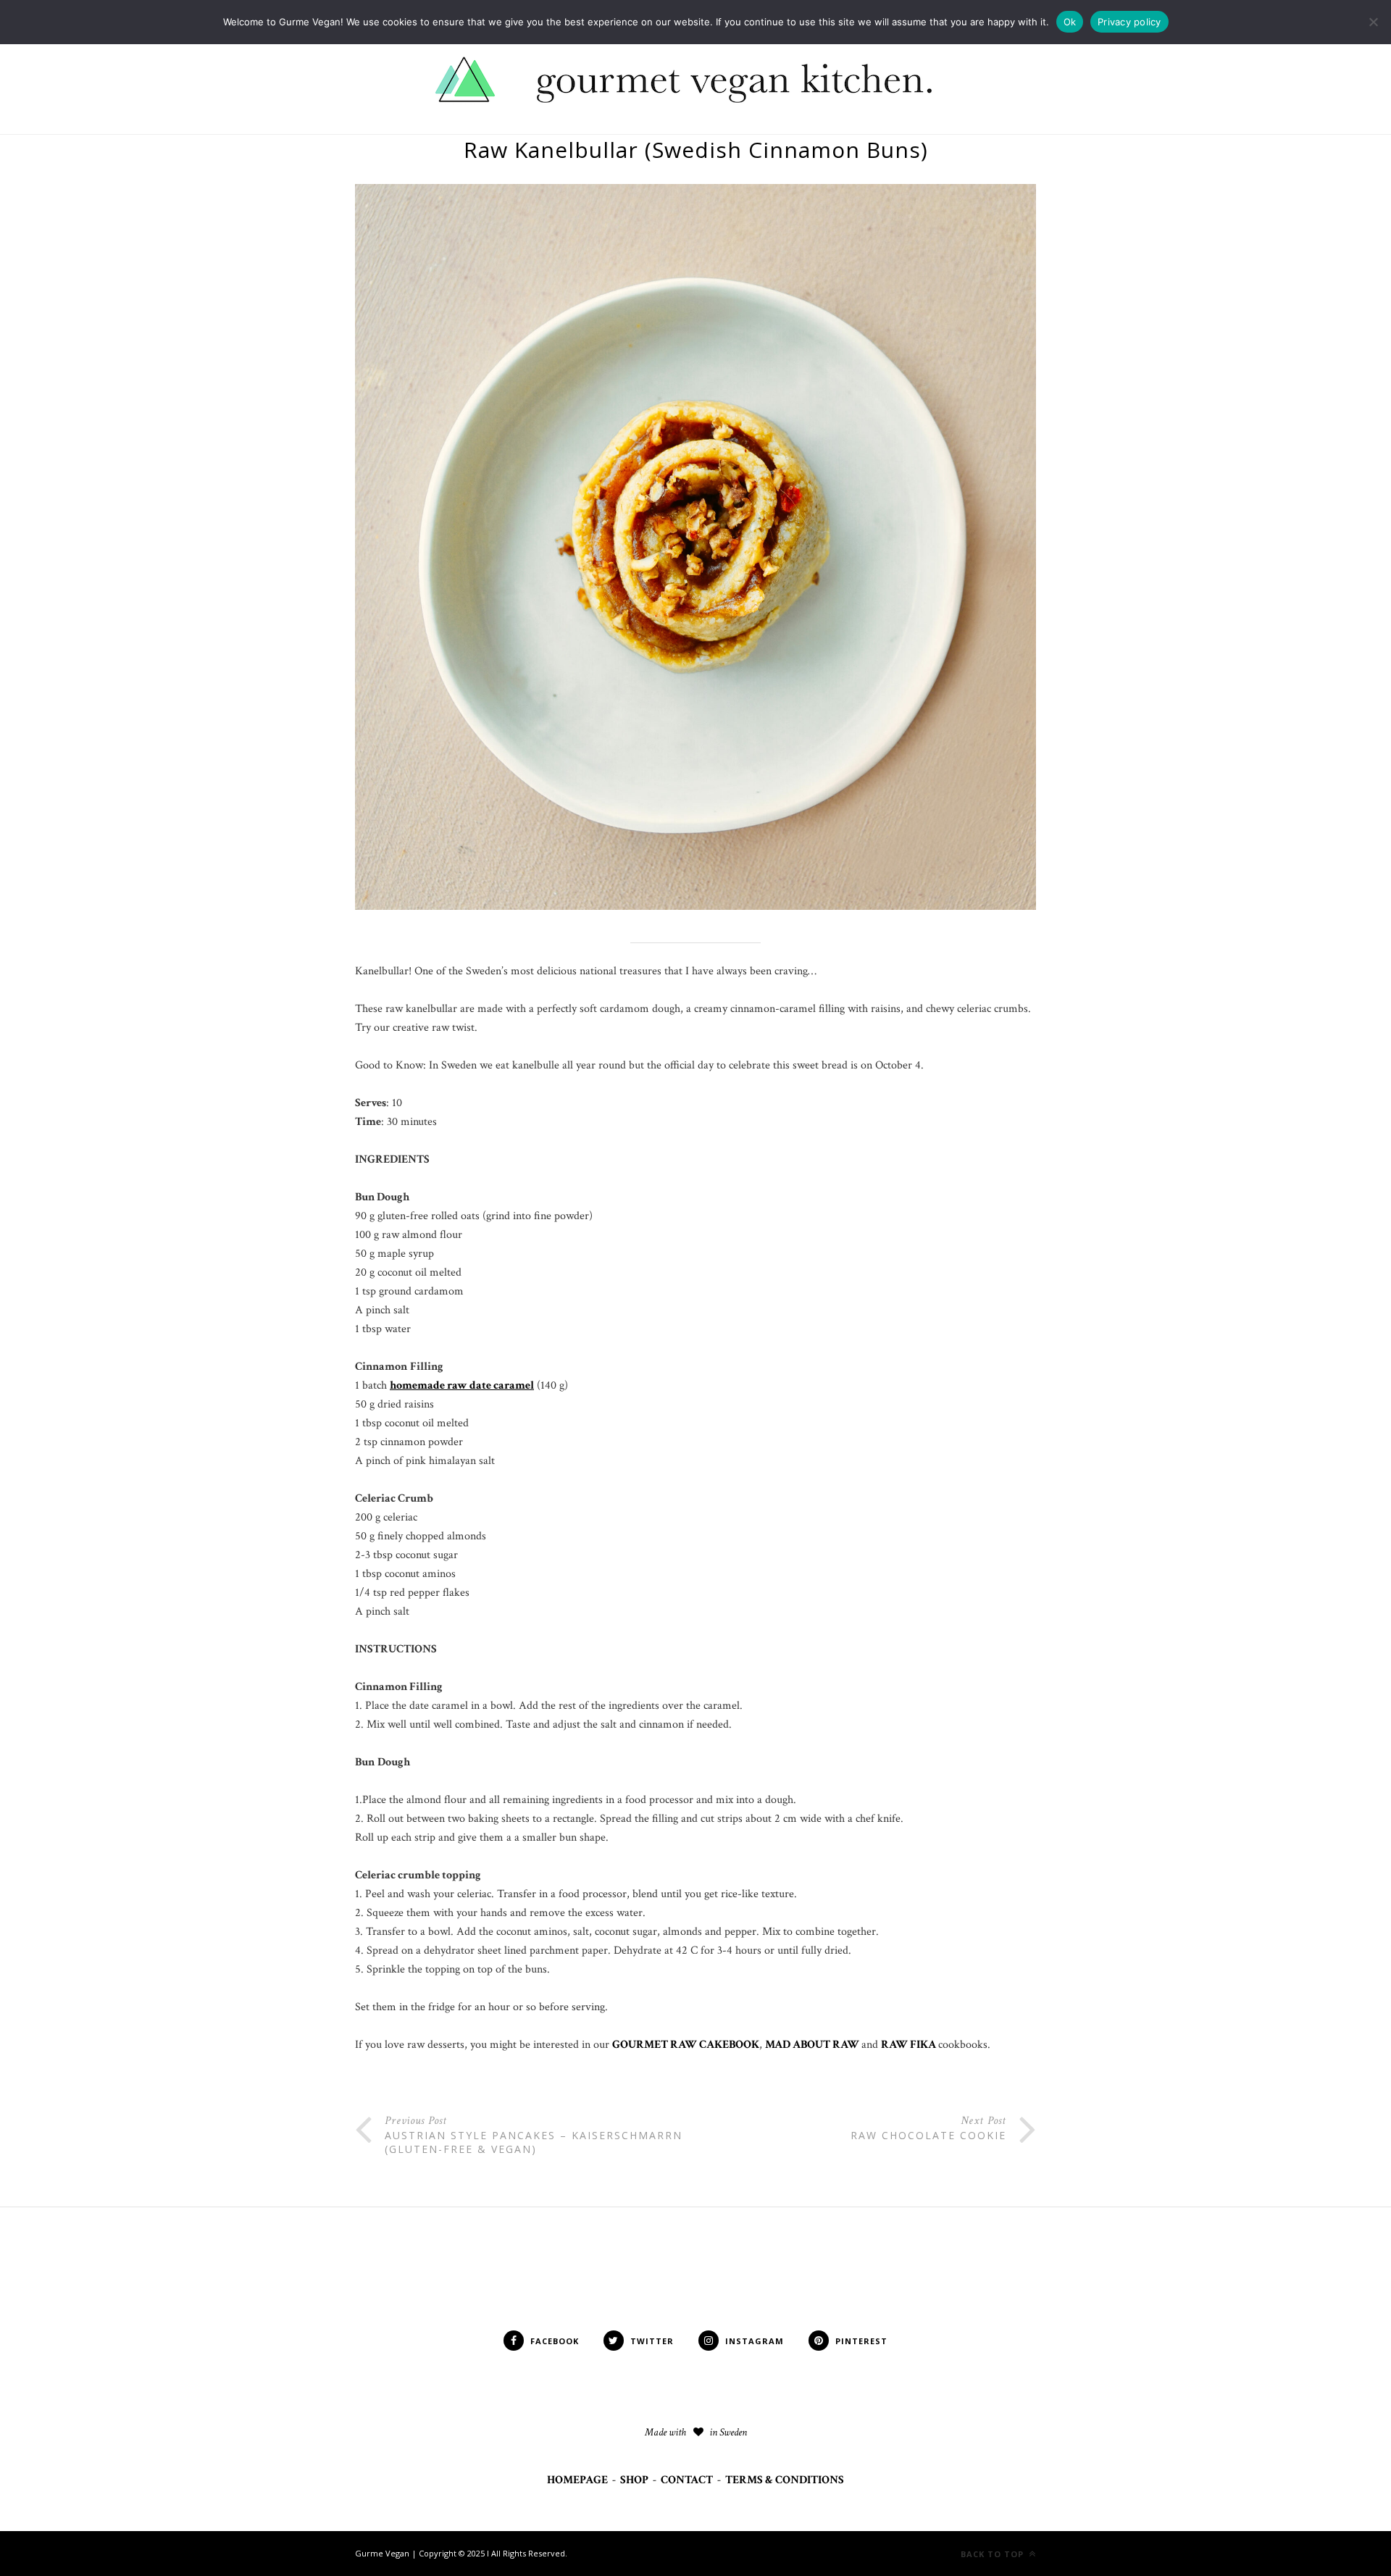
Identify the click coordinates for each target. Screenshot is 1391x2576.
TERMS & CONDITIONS (785, 2480)
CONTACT (687, 2480)
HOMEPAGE (577, 2480)
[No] (1373, 22)
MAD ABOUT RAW (813, 2045)
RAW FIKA (910, 2045)
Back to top (994, 2554)
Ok (1070, 22)
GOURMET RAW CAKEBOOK (686, 2045)
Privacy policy (1129, 22)
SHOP (634, 2480)
